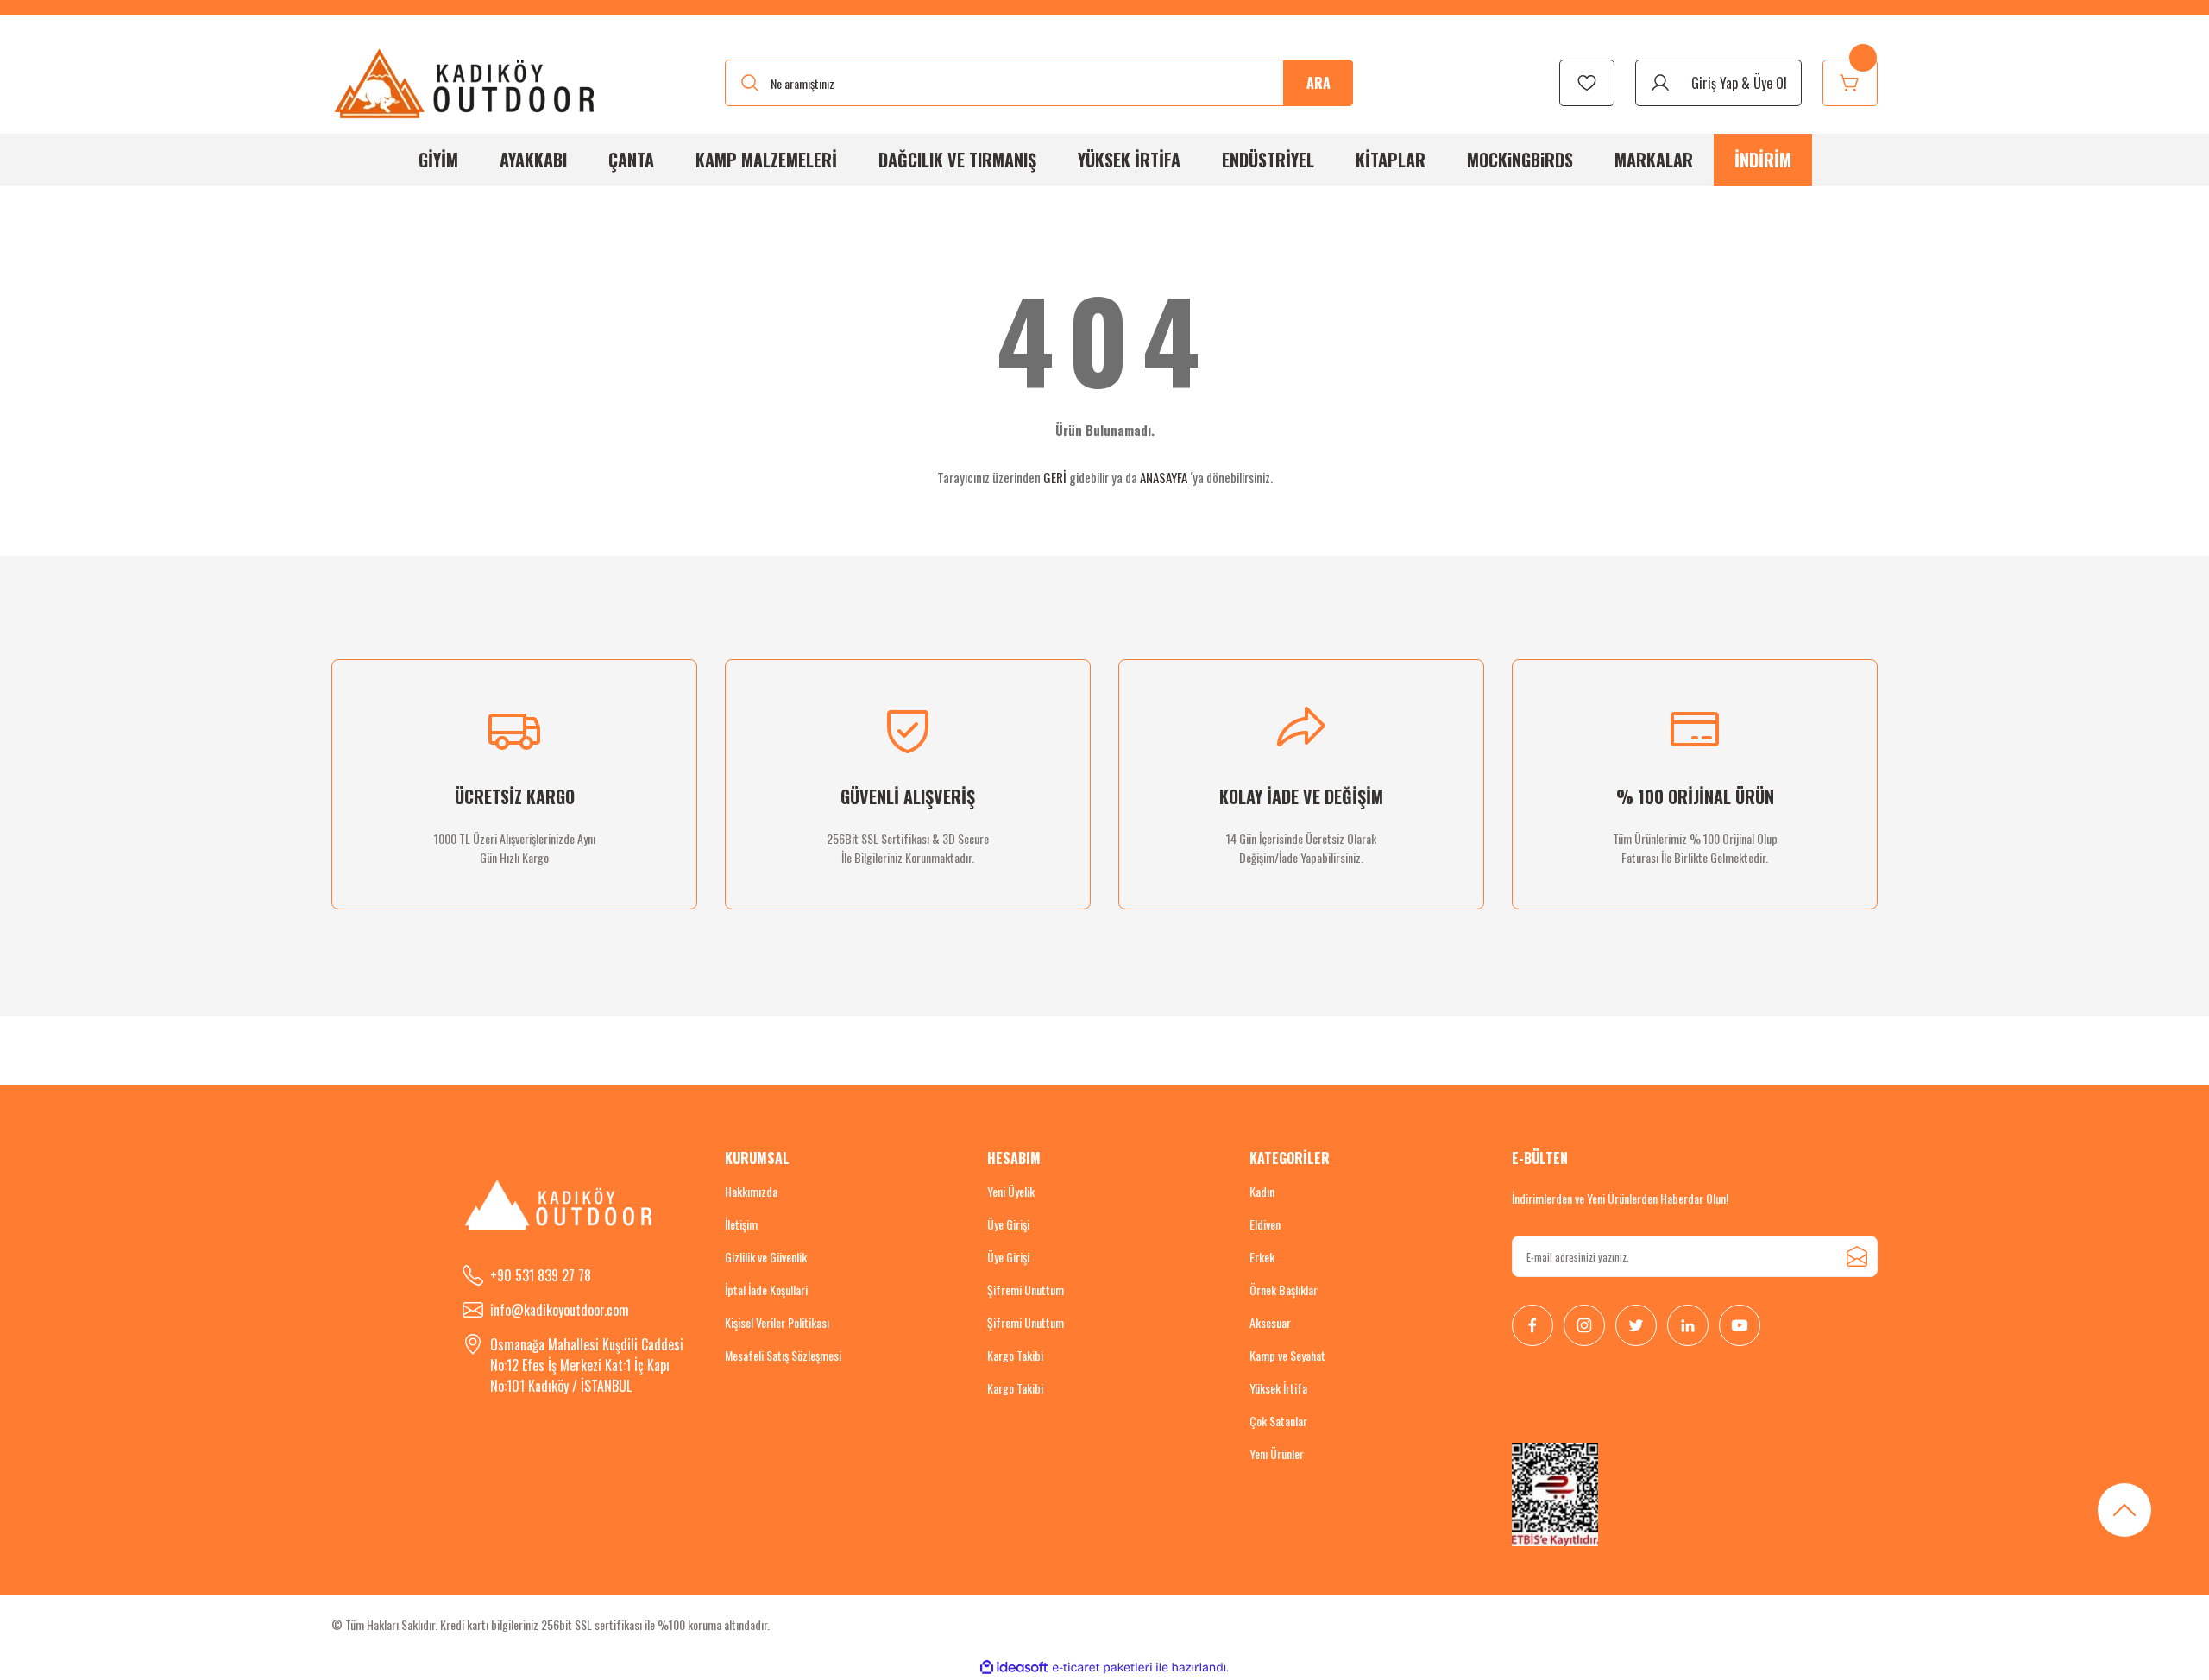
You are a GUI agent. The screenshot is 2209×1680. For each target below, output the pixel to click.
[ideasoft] (1014, 1667)
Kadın (1262, 1191)
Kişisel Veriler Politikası (777, 1322)
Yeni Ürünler (1277, 1453)
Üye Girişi (1008, 1224)
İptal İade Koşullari (766, 1290)
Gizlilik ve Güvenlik (766, 1257)
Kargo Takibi (1015, 1355)
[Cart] (1850, 83)
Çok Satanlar (1278, 1421)
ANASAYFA (1164, 477)
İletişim (741, 1224)
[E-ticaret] (1102, 1668)
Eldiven (1265, 1224)
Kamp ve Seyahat (1287, 1355)
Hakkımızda (751, 1191)
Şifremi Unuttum (1026, 1290)
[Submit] (1857, 1256)
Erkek (1262, 1257)
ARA (1318, 83)
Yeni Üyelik (1011, 1191)
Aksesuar (1270, 1322)
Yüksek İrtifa (1278, 1388)
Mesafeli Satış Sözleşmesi (783, 1355)
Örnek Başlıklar (1284, 1290)
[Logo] (466, 83)
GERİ (1055, 477)
